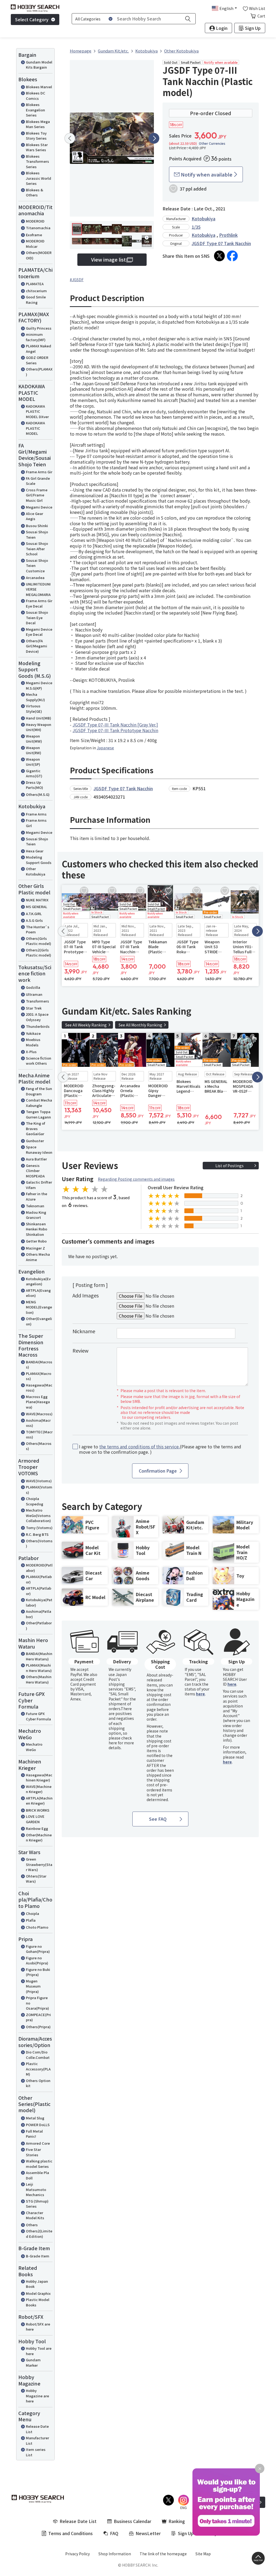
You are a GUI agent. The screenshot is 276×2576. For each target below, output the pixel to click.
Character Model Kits (35, 2215)
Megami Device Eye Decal (39, 632)
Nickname (84, 1331)
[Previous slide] (70, 138)
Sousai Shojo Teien (37, 534)
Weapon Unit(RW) (34, 750)
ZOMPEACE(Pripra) (38, 2017)
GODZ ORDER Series (37, 360)
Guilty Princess (39, 328)
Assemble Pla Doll (37, 2175)
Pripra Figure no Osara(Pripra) (37, 2003)
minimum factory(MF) (36, 337)
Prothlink (228, 235)
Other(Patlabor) (39, 1626)
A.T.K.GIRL (34, 914)
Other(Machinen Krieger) (39, 1838)
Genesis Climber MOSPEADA (35, 1171)
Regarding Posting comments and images (136, 1179)
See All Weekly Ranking (86, 1025)
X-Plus (31, 1052)
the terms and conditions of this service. (139, 1446)
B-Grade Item (38, 2256)
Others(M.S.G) (38, 794)
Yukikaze (33, 1033)
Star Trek (34, 1008)
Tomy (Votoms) (39, 1528)
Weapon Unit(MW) (34, 739)
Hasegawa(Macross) (39, 1388)
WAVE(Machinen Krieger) (39, 1789)
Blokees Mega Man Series (38, 124)
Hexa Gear (35, 851)
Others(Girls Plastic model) (39, 941)
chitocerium (36, 291)
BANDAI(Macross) (39, 1365)
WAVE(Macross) (39, 1414)
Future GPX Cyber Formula (38, 1716)
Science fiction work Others (39, 1061)
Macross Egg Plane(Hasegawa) (38, 1402)
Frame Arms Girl (36, 823)
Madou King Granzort (36, 1215)
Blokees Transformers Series (37, 161)
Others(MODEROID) (39, 255)
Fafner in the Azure (37, 1196)
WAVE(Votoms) (39, 1481)
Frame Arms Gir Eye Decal (39, 603)
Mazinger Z (35, 1248)
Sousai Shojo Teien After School (37, 549)
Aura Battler (36, 1159)
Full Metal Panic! (34, 2134)
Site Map (203, 2554)
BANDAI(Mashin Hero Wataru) (39, 1656)
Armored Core (38, 2143)
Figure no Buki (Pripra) (38, 1972)
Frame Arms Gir (39, 472)
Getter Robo (36, 1241)
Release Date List (37, 2429)
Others (32, 2225)
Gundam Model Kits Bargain (39, 65)
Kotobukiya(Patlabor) (39, 1602)
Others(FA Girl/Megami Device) (37, 646)
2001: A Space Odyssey (37, 1017)
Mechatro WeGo (34, 1747)
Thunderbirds (38, 1026)
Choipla (32, 1913)
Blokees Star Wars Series (37, 147)
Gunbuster (35, 1141)
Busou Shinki (37, 526)
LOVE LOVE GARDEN (35, 1819)
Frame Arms (36, 814)
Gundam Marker (33, 2362)
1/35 (196, 227)
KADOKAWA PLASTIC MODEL (35, 428)
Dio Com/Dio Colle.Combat (38, 2055)
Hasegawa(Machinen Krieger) (39, 1778)
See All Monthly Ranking (140, 1025)
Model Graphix (38, 2293)
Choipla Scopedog (34, 1501)
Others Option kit (38, 2083)
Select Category (32, 19)
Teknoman (35, 1206)
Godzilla (33, 987)
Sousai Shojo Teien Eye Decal (37, 617)
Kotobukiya (203, 218)
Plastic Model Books (38, 2302)
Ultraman (34, 994)
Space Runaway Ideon (39, 1150)
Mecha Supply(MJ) (35, 697)
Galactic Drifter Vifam (39, 1185)
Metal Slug (35, 2118)
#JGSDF (77, 280)
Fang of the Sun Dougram (39, 1091)
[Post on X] (219, 256)
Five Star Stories (33, 2152)
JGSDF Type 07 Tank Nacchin (221, 243)
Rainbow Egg (37, 1828)
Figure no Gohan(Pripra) (38, 1949)
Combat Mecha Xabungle (39, 1103)
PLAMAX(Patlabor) (39, 1579)
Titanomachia (38, 228)
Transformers (37, 1001)
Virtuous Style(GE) (34, 709)
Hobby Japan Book (37, 2284)
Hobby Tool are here (39, 2351)
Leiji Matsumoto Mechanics (36, 2189)
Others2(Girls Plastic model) (39, 953)
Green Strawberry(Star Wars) (39, 1864)
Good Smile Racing (36, 300)
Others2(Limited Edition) (39, 2234)
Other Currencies (212, 143)
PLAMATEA (35, 284)
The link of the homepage (163, 2554)
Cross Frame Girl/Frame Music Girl (37, 495)
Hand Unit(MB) (39, 718)
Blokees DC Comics (36, 96)
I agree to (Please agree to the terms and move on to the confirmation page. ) (160, 1449)
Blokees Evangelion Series (35, 110)
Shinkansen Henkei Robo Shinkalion (37, 1229)
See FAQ (158, 1819)
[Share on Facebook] (232, 256)
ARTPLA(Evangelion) (38, 1293)
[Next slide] (154, 138)
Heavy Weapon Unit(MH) (39, 727)
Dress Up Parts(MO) (34, 785)
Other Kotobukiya (36, 871)
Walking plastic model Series (39, 2164)
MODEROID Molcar (35, 244)
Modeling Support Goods (39, 860)
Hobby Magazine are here (37, 2396)
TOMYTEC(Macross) (39, 1435)
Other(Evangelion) (39, 1321)
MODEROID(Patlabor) (39, 1568)
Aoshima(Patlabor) (39, 1614)
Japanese (105, 748)
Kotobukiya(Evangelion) (38, 1281)
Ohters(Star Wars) (36, 1879)
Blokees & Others (34, 193)
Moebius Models (33, 1042)
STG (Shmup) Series (37, 2204)
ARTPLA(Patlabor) (39, 1591)
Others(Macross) (39, 1446)
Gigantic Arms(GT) (34, 773)
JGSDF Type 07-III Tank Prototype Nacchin (115, 730)
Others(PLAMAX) (39, 372)
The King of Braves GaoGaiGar (35, 1128)
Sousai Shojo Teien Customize (37, 566)
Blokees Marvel (39, 87)
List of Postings (230, 1166)
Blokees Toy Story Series (36, 136)
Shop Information (115, 2554)
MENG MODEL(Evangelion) (39, 1307)
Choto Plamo (37, 1927)
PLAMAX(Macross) (39, 1376)
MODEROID (35, 221)
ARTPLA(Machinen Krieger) (39, 1801)
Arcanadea (35, 578)
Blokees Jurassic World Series (39, 178)
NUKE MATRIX (37, 900)
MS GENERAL (37, 907)
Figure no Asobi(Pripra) (37, 1961)
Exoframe (34, 235)
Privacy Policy (77, 2554)
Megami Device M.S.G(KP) (39, 685)
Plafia (31, 1920)
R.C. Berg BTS (37, 1534)
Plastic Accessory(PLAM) (38, 2069)
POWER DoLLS (38, 2125)
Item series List (36, 2452)
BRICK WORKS (38, 1810)
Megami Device (39, 507)
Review (80, 1350)
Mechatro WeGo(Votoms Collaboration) (38, 1515)
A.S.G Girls (34, 920)
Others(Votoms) (39, 1543)
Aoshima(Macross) (38, 1423)
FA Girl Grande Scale (38, 481)
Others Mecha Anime (38, 1257)
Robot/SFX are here (38, 2327)
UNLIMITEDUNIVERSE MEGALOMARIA (38, 589)
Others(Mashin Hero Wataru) (39, 1679)
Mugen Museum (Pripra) (33, 1986)
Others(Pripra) (38, 2027)
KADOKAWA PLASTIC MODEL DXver (37, 411)
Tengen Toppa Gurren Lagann (38, 1114)
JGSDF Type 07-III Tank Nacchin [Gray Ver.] (115, 725)
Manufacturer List (37, 2441)
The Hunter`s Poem (38, 929)
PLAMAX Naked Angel (39, 349)
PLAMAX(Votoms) (39, 1490)
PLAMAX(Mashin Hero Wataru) (39, 1668)
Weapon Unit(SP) (33, 762)
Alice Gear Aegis (34, 516)
